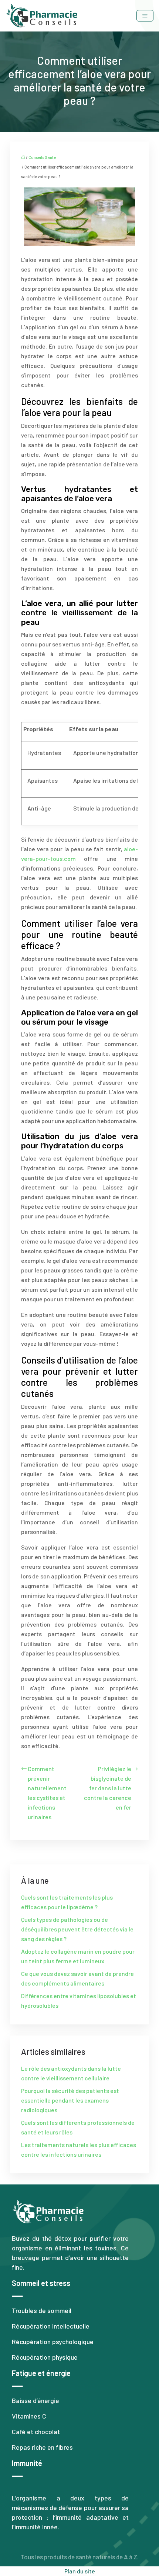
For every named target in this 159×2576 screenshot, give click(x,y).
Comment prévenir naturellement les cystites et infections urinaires (47, 1793)
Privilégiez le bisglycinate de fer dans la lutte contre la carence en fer (108, 1788)
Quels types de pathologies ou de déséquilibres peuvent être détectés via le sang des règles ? (77, 1929)
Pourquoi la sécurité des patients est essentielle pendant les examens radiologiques (70, 2100)
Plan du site (80, 2571)
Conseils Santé (42, 157)
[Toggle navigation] (145, 16)
